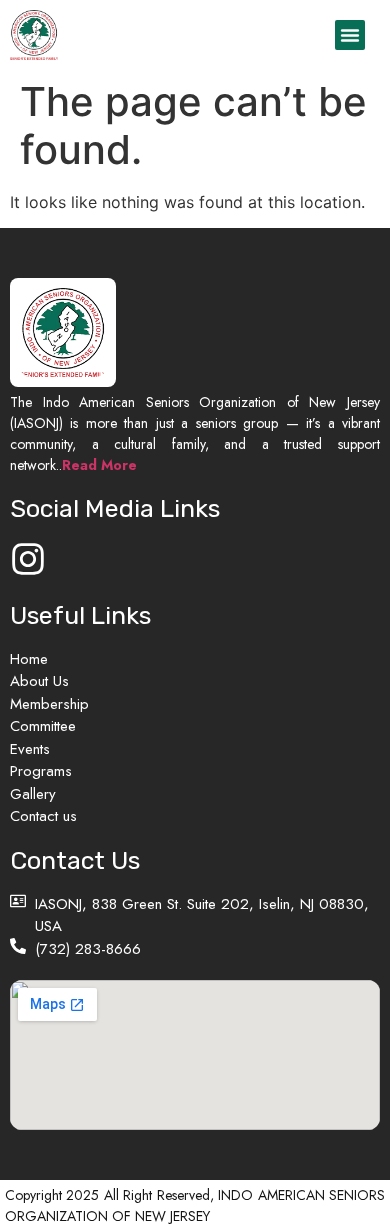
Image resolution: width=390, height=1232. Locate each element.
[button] (350, 35)
